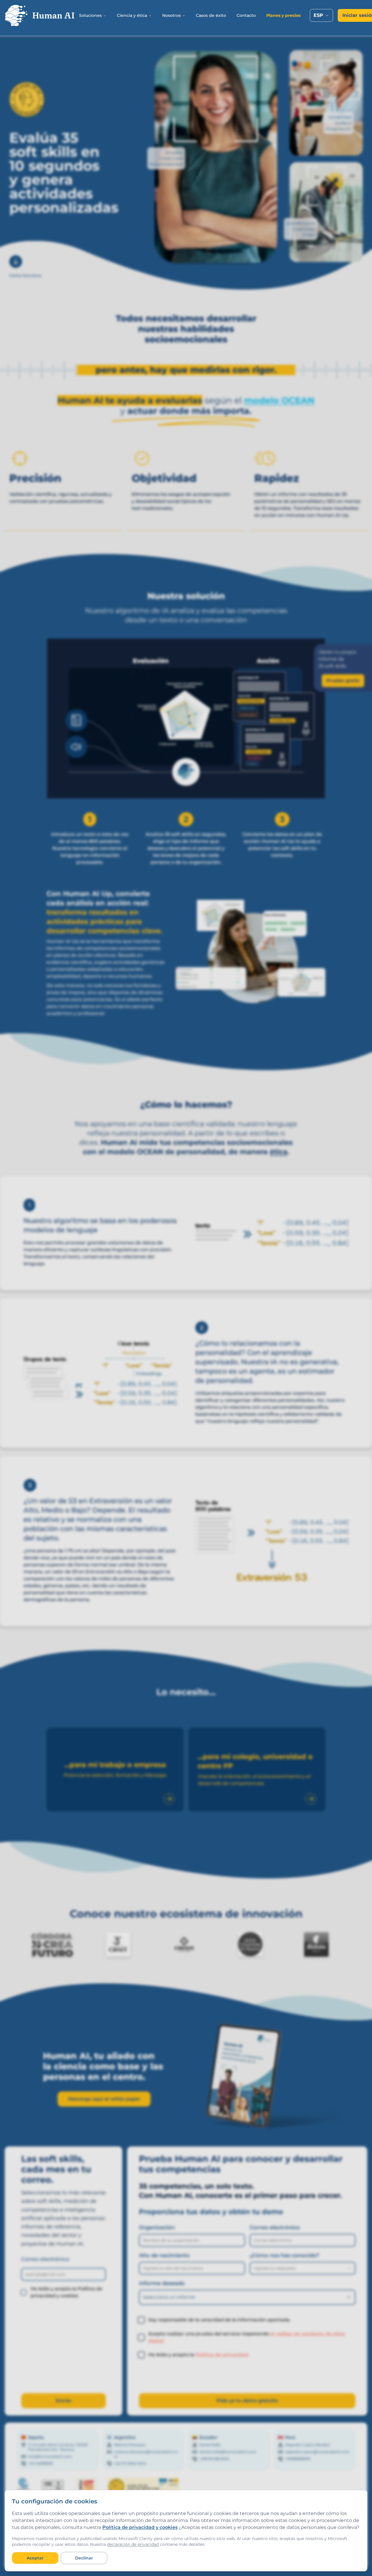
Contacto (246, 15)
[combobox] (321, 15)
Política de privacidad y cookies (140, 2527)
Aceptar (35, 2558)
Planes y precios (283, 15)
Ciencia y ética (132, 15)
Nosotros (171, 15)
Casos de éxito (211, 15)
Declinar (84, 2558)
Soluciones (90, 15)
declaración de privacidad (133, 2544)
